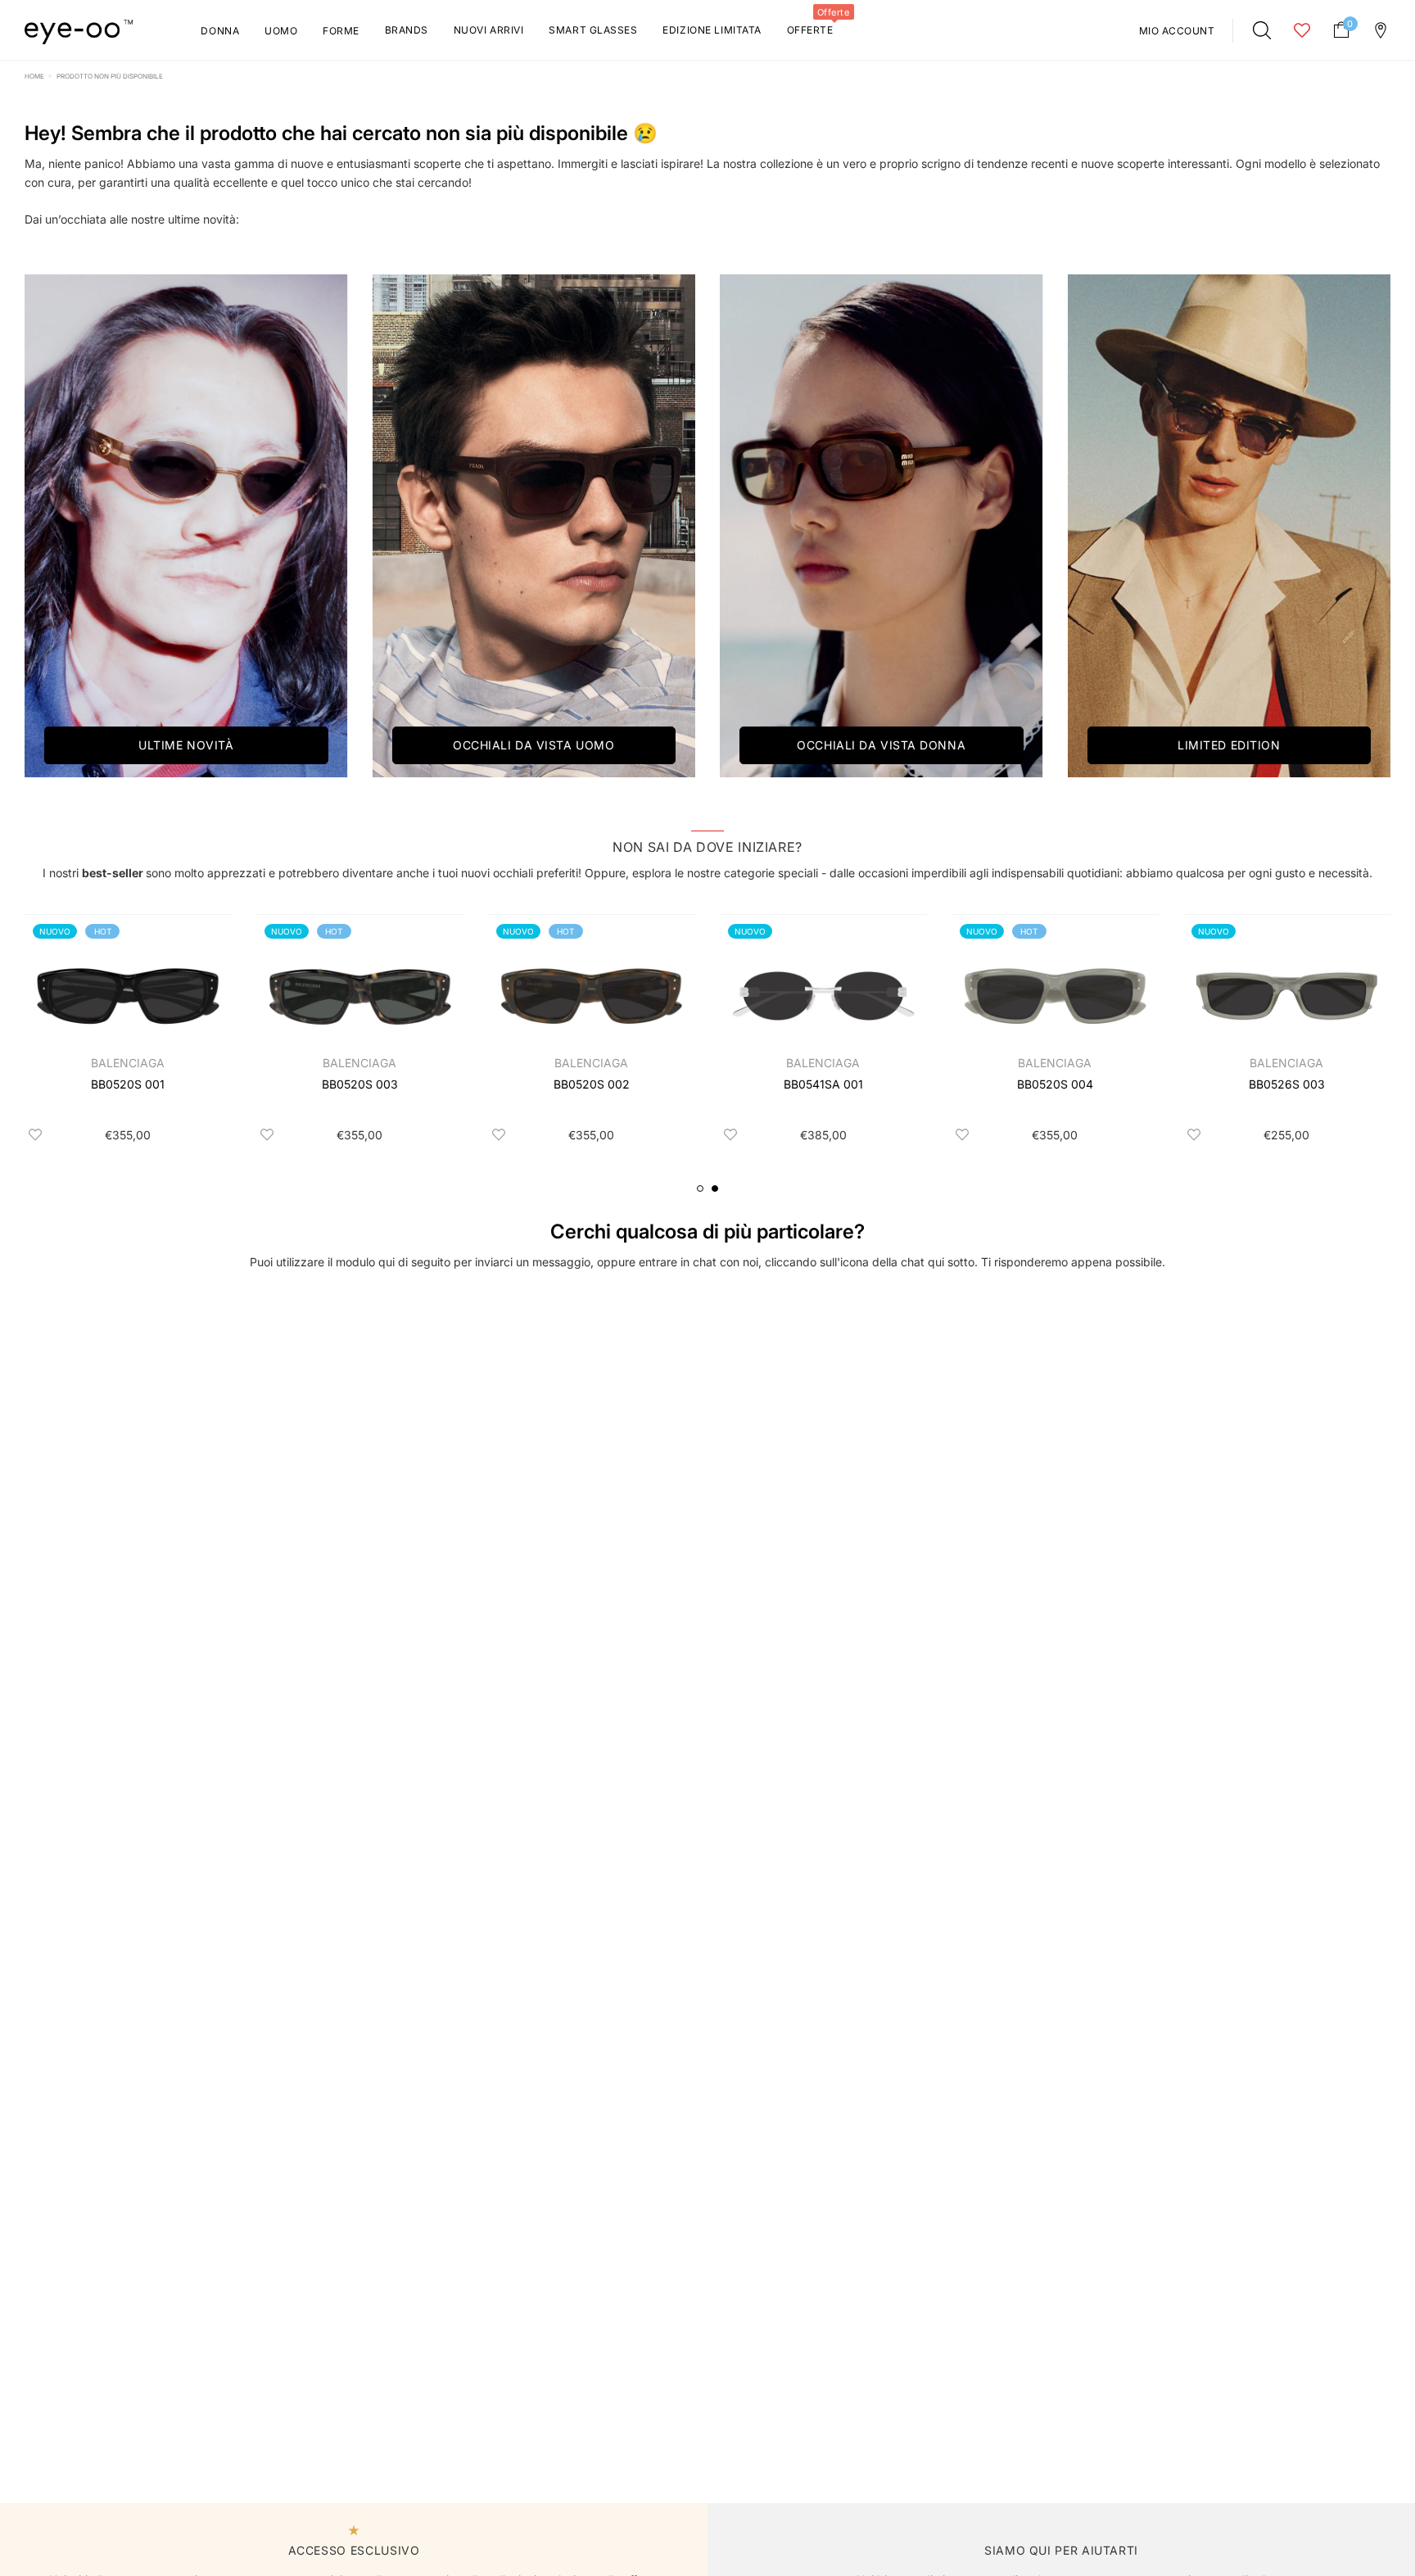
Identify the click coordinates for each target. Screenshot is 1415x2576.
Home (34, 76)
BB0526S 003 (1287, 1084)
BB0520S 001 (128, 1084)
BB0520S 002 (592, 1084)
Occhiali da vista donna (881, 745)
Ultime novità (186, 745)
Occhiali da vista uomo (533, 745)
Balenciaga (128, 1063)
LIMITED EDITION (1229, 745)
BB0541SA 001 (823, 1084)
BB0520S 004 (1055, 1084)
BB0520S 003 (360, 1084)
